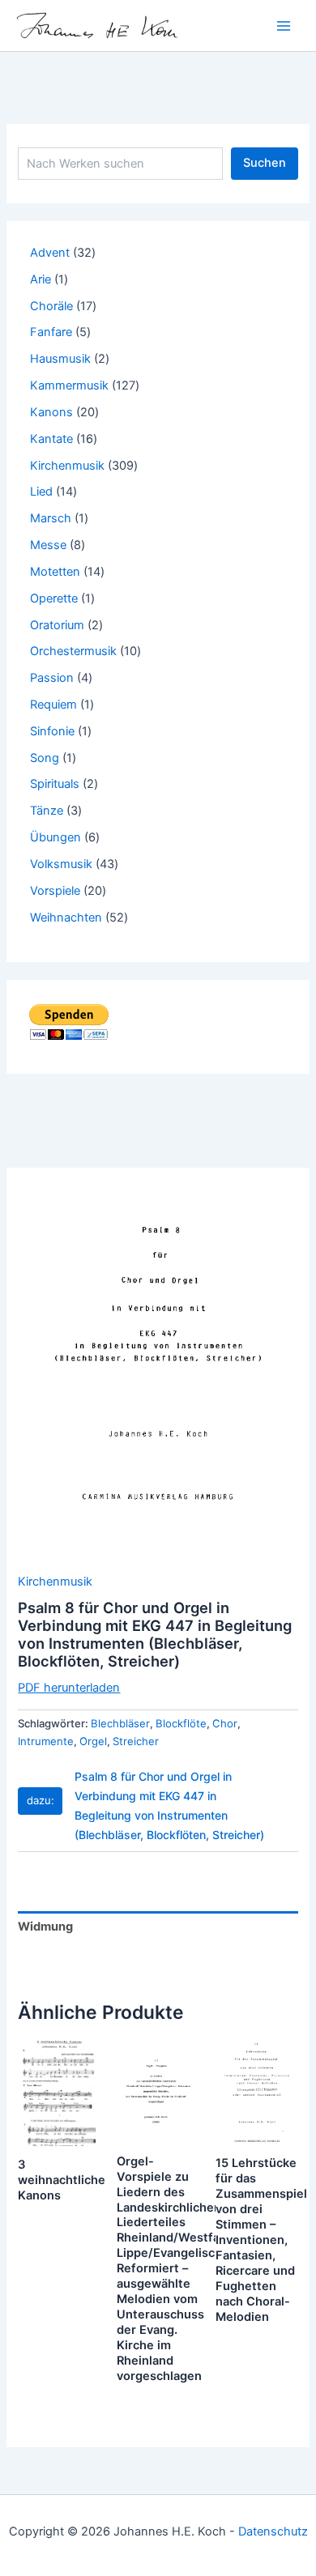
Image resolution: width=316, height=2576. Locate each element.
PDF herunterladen (69, 1688)
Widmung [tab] (45, 1927)
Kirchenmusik (55, 1582)
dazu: (41, 1800)
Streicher (136, 1741)
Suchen (265, 163)
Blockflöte (181, 1723)
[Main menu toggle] (284, 25)
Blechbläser (120, 1723)
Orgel (93, 1741)
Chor (225, 1723)
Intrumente (46, 1741)
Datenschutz (273, 2531)
